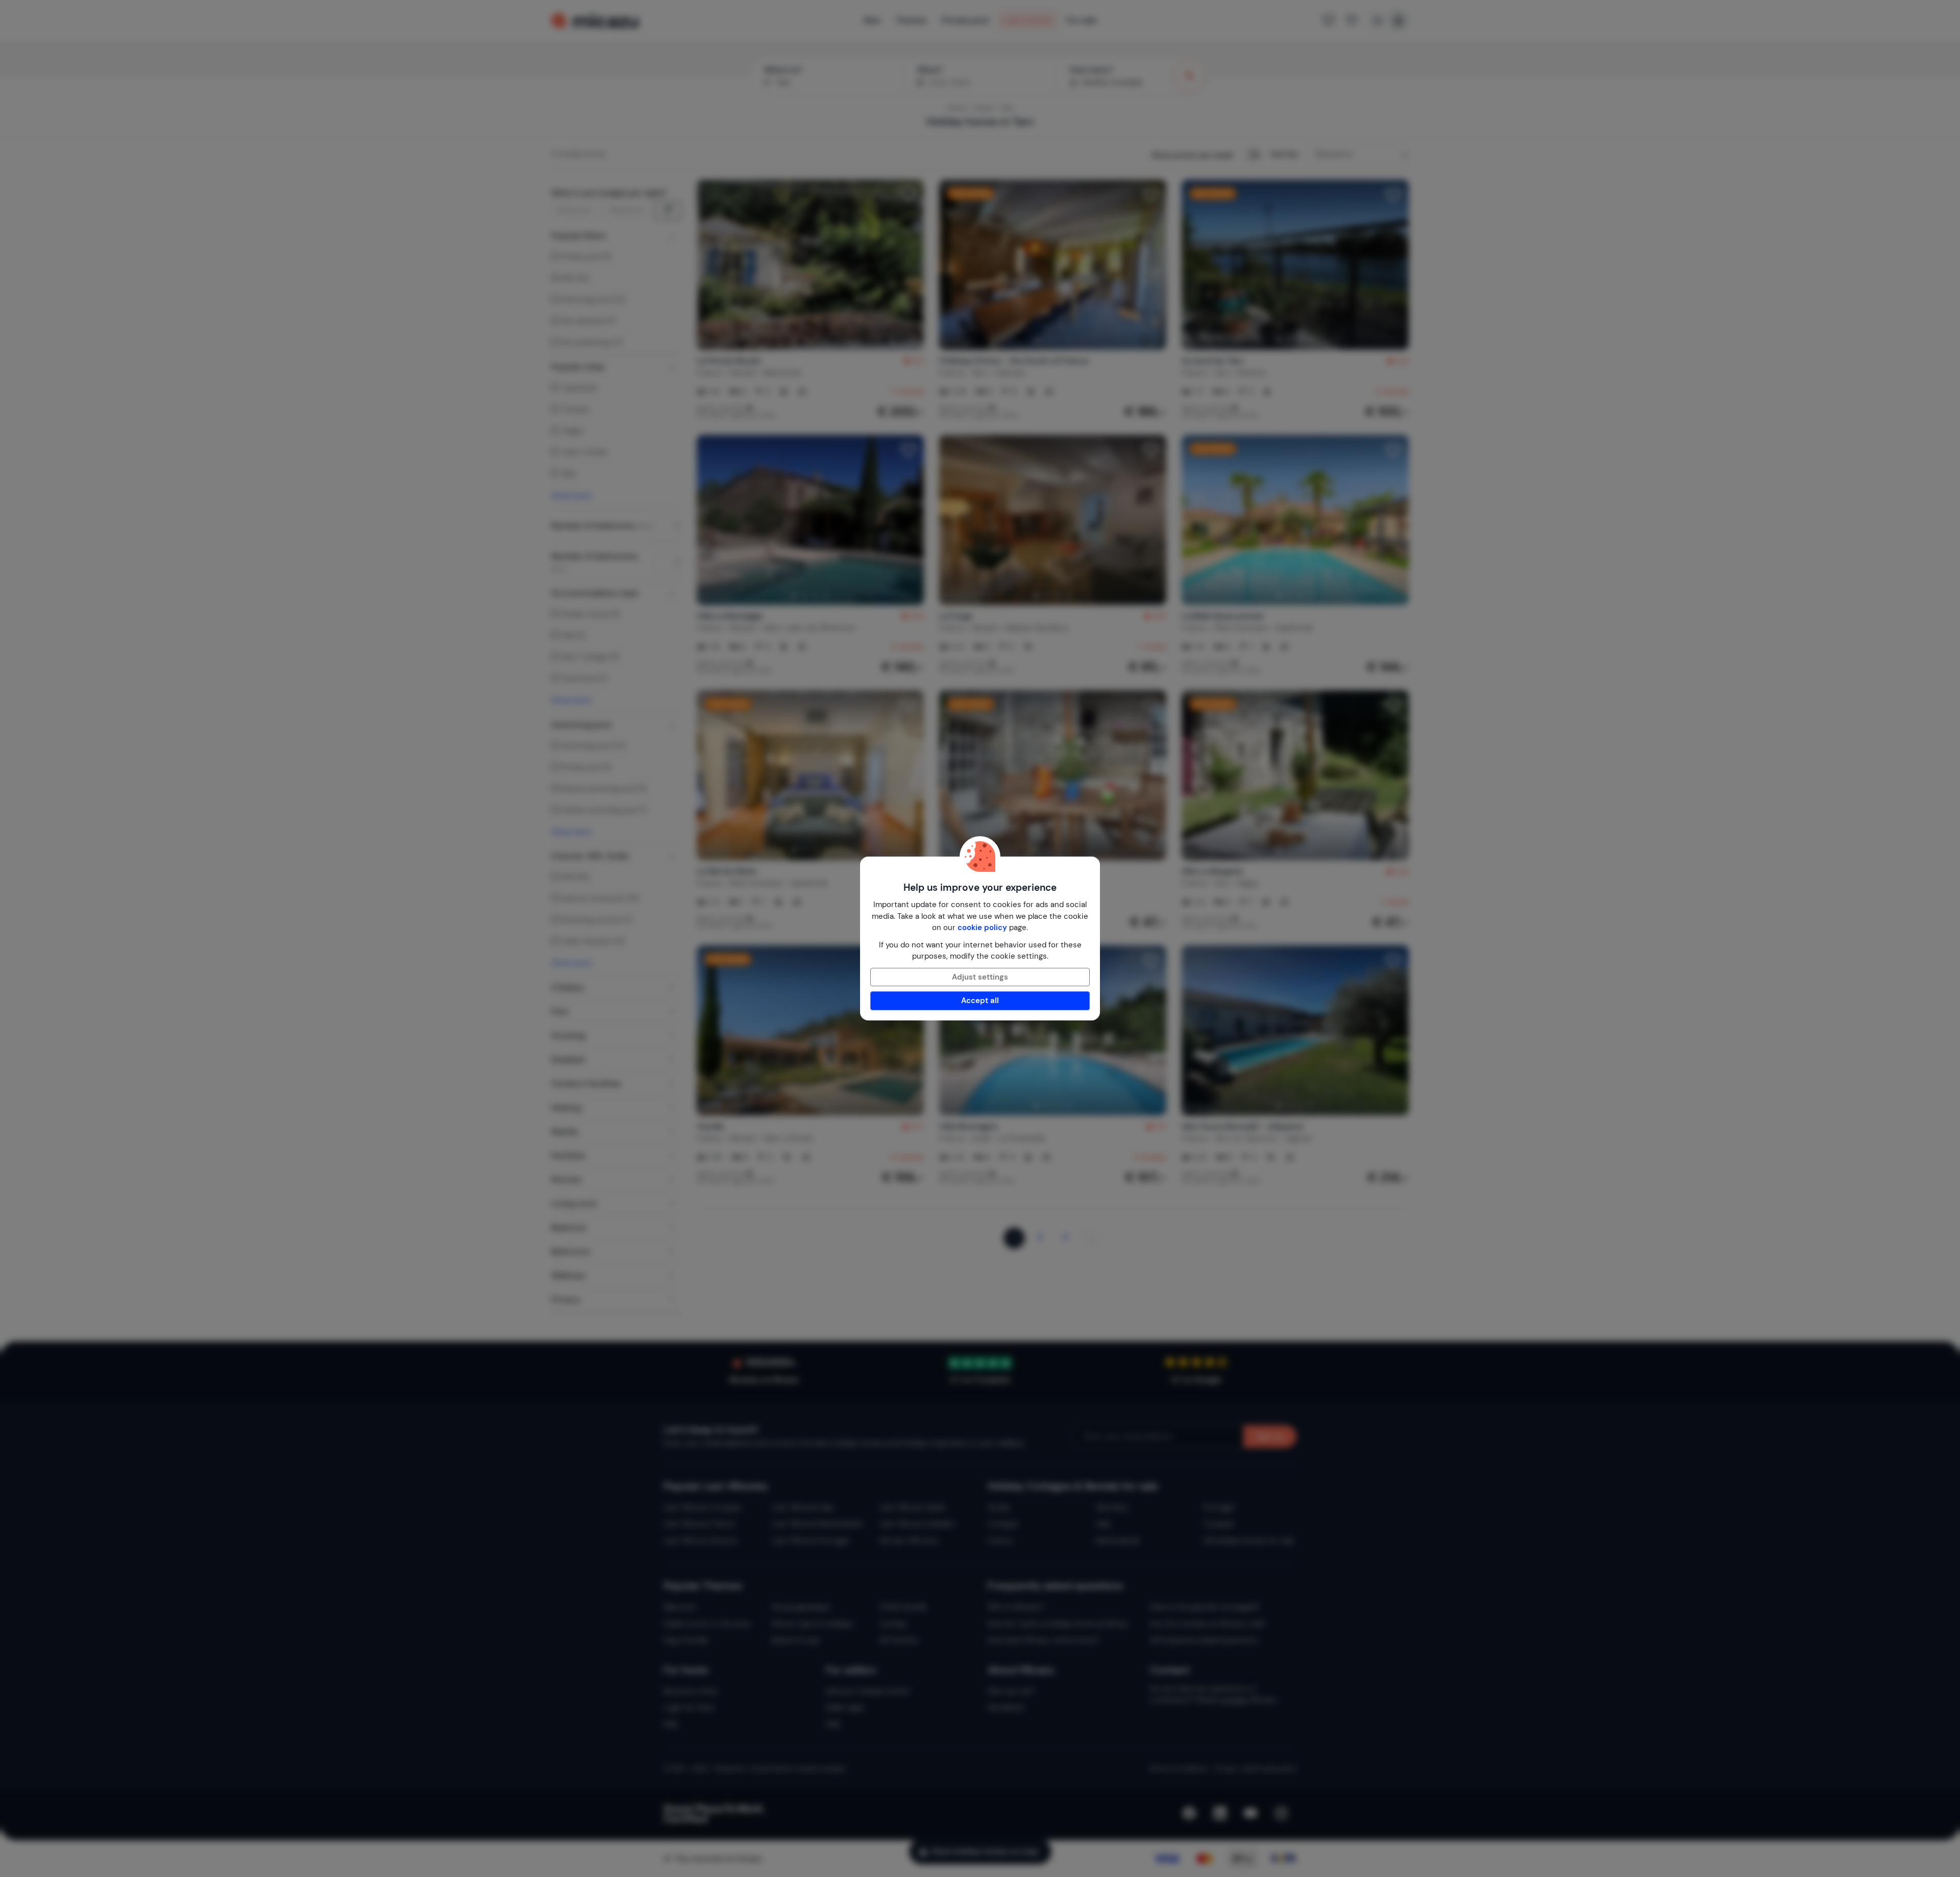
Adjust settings (980, 977)
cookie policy (982, 928)
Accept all (980, 1001)
